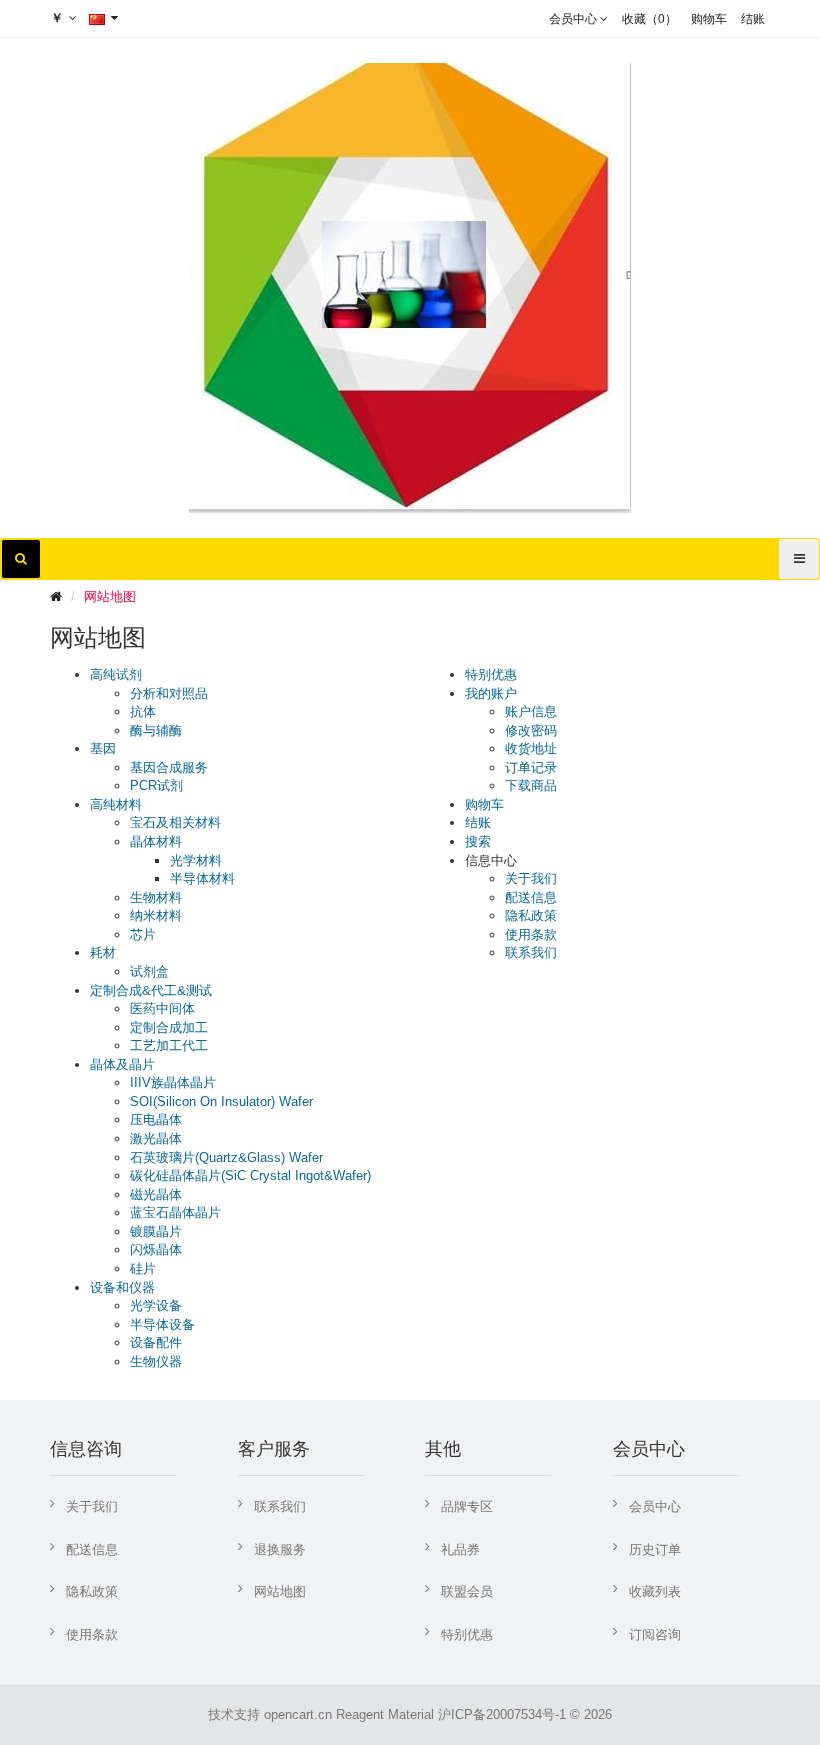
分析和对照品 (169, 693)
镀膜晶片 (156, 1231)
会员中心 (655, 1506)
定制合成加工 (169, 1027)
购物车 (484, 804)
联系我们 (531, 952)
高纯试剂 (116, 674)
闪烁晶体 (156, 1249)
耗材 (103, 952)
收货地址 (531, 748)
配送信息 (531, 897)
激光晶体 (156, 1138)
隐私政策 (531, 915)
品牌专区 (467, 1506)
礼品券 (460, 1549)
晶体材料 (156, 841)
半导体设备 (162, 1324)
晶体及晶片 (122, 1064)
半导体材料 (202, 878)
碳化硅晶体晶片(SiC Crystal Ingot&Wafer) (250, 1175)
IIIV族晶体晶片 (173, 1082)
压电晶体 (156, 1119)
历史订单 (655, 1549)
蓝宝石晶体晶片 (175, 1212)
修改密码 (531, 730)
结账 (478, 822)
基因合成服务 (169, 767)
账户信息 (531, 711)
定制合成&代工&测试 (151, 990)
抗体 (143, 711)
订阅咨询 (655, 1634)
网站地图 (110, 596)
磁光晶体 (156, 1194)
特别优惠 (491, 674)
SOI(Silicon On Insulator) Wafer (221, 1101)
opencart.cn (298, 1714)
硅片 (143, 1268)
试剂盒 (149, 971)
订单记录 (531, 767)
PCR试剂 (156, 785)
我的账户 (491, 693)
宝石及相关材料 (175, 822)
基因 (103, 748)
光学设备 (156, 1305)
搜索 (478, 841)
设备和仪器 (122, 1287)
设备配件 (156, 1342)
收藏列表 (655, 1591)
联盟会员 (467, 1591)
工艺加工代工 (169, 1045)
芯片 (143, 934)
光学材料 (196, 860)
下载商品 (531, 785)
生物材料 (156, 897)
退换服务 (280, 1549)
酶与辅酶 (156, 730)
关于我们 (531, 878)
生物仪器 (156, 1361)
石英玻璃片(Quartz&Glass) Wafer (226, 1157)
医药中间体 (162, 1008)
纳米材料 (156, 915)
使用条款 (531, 934)
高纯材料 (116, 804)
